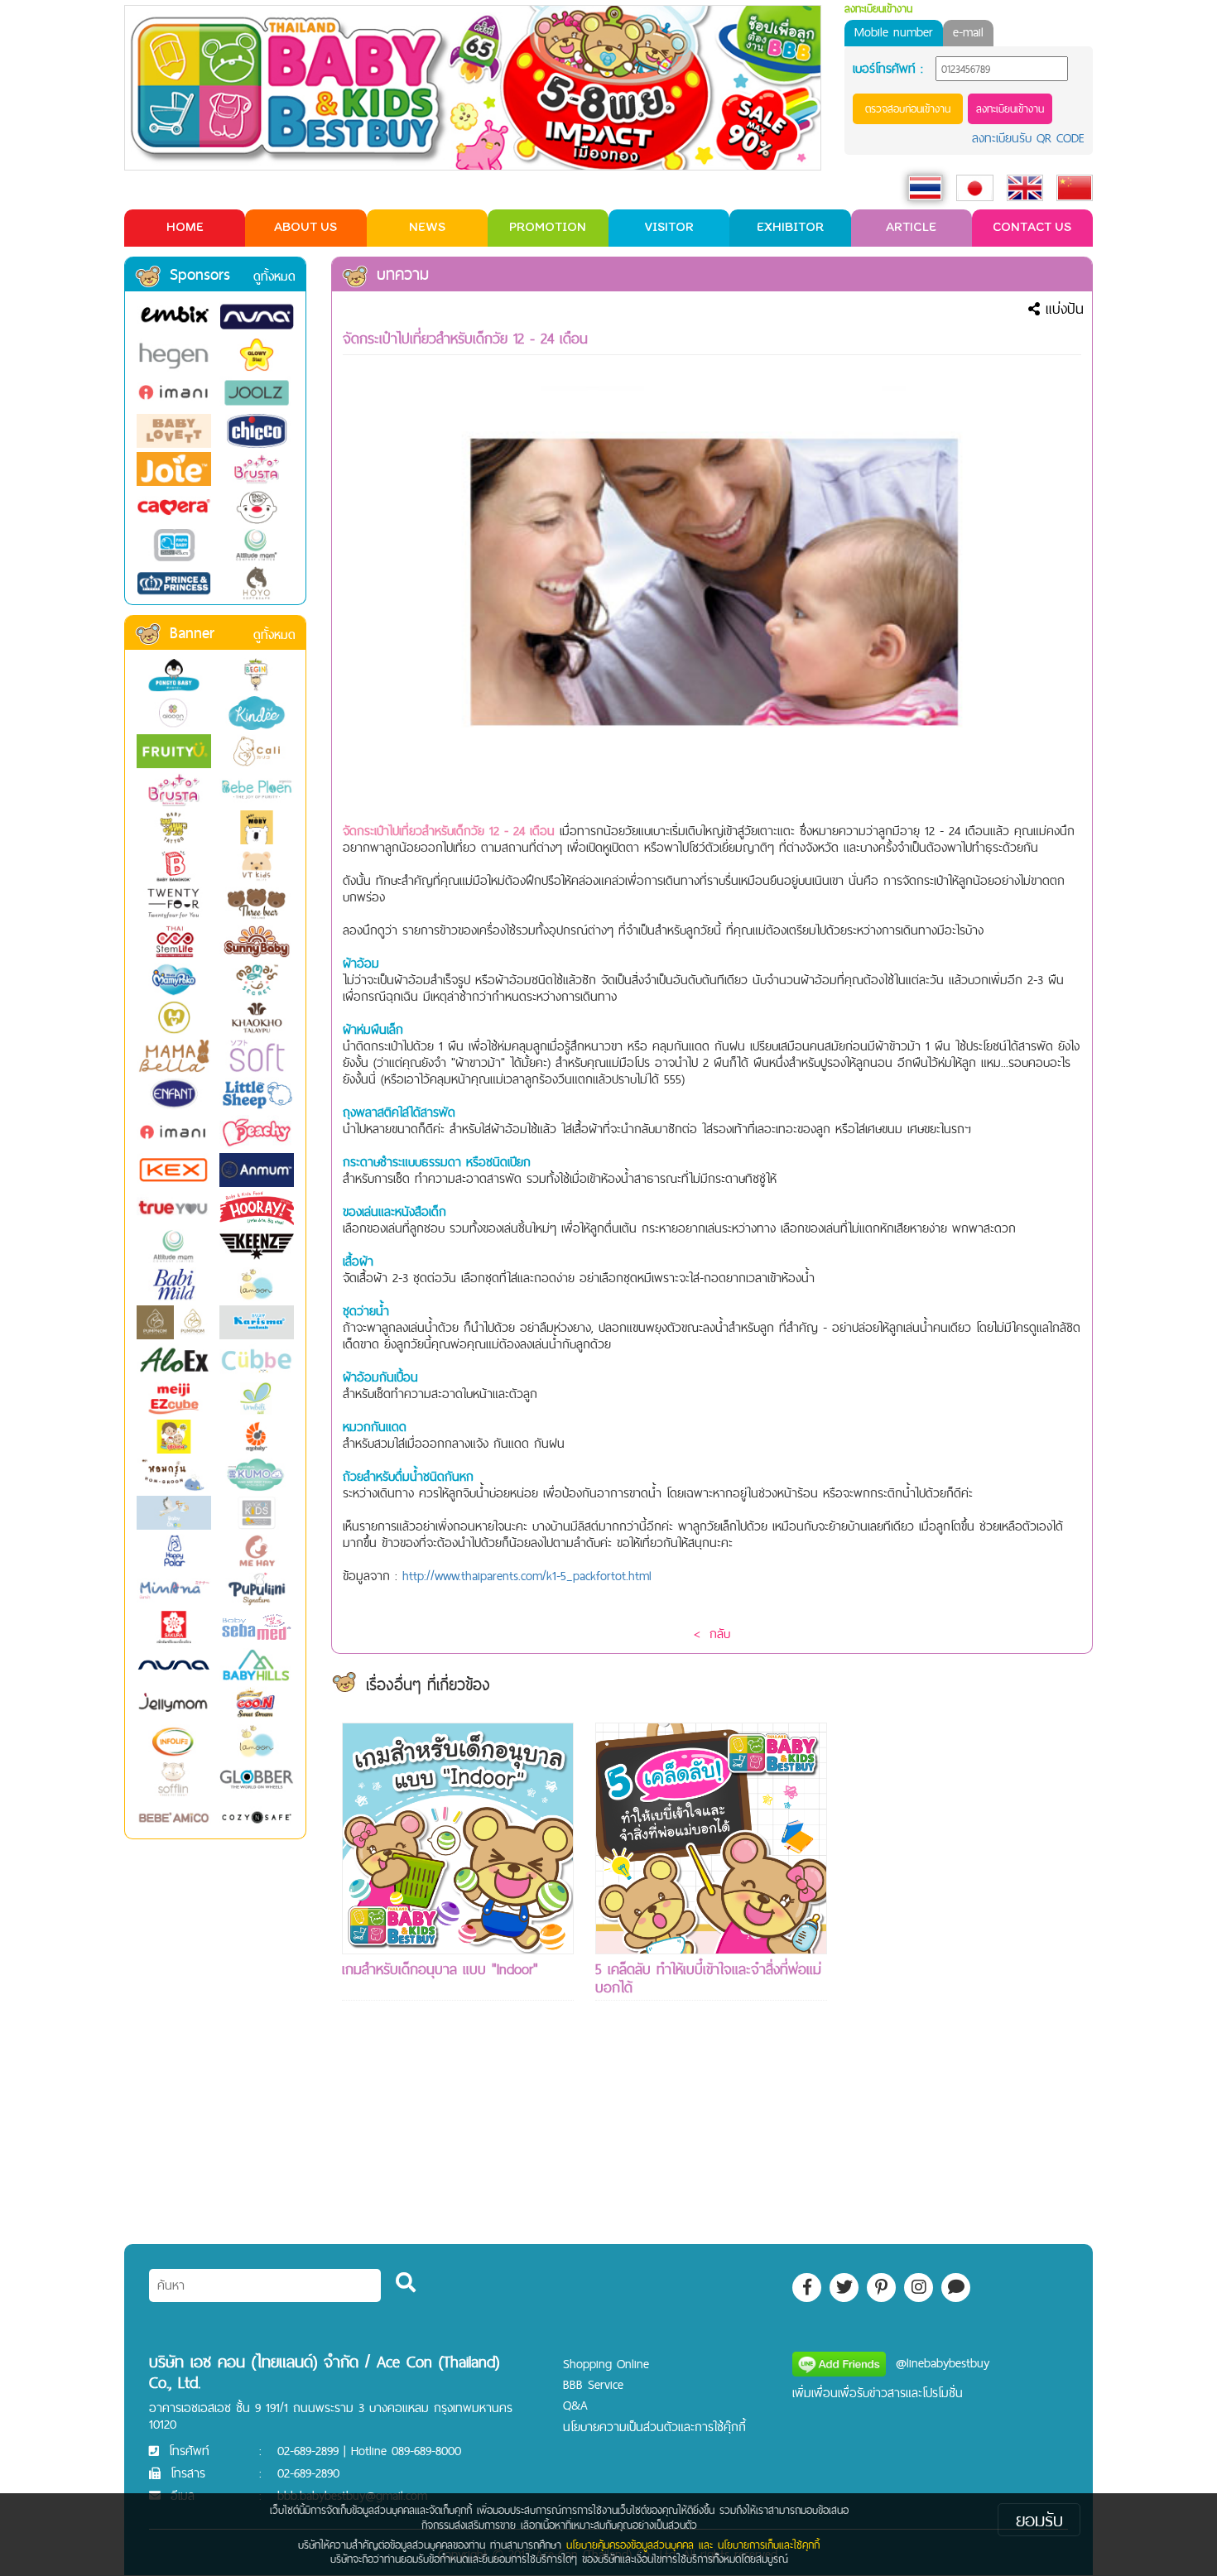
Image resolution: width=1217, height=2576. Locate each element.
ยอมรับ (1039, 2520)
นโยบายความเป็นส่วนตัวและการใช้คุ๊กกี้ (654, 2427)
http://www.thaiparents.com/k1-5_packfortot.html (527, 1576)
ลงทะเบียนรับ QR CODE (1028, 138)
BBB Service (593, 2384)
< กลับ (712, 1634)
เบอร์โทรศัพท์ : (888, 69)
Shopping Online (606, 2364)
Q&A (575, 2405)
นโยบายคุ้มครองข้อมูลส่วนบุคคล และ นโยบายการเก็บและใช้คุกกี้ (693, 2545)
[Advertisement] (964, 1971)
